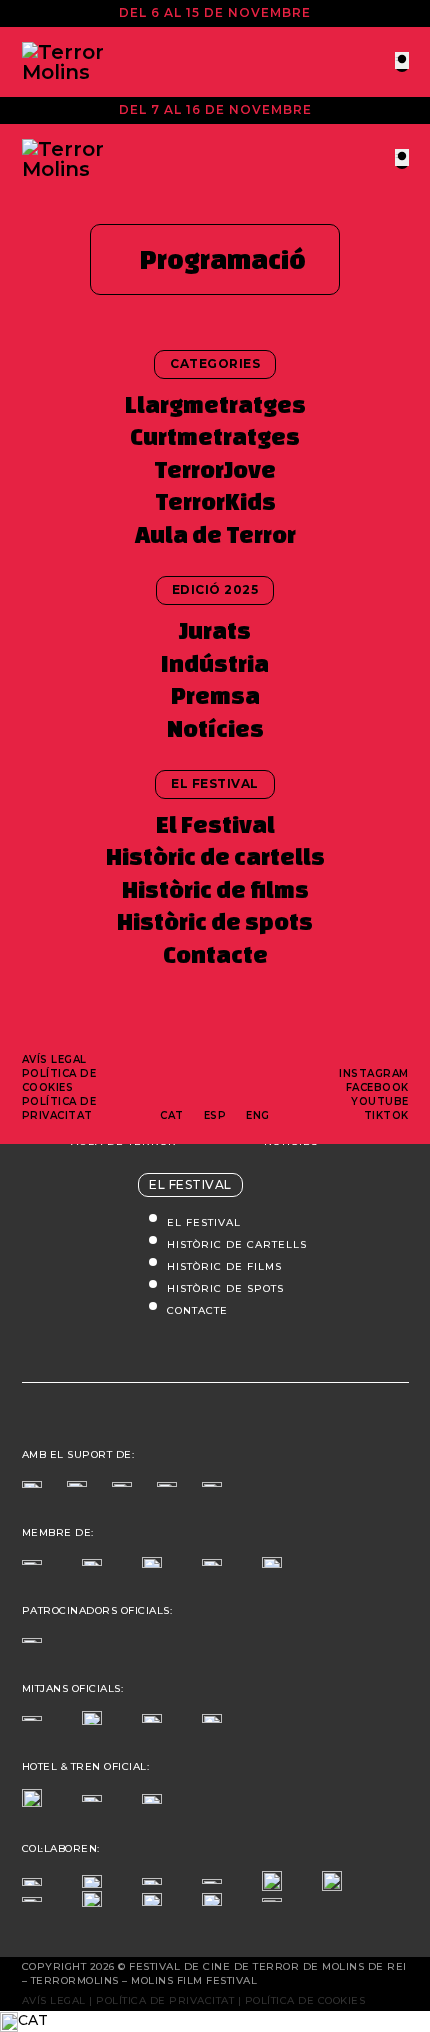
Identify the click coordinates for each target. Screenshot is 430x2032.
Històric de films (215, 889)
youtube (380, 1101)
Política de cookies (59, 1080)
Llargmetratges (215, 404)
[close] (402, 60)
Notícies (215, 728)
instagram (374, 1073)
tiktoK (386, 1115)
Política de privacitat (59, 1108)
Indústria (215, 663)
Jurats (215, 630)
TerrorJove (215, 469)
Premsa (215, 695)
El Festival (215, 824)
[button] (215, 2021)
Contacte (215, 954)
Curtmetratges (215, 436)
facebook (377, 1087)
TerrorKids (215, 501)
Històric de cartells (215, 856)
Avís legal (54, 1059)
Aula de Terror (215, 534)
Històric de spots (215, 921)
